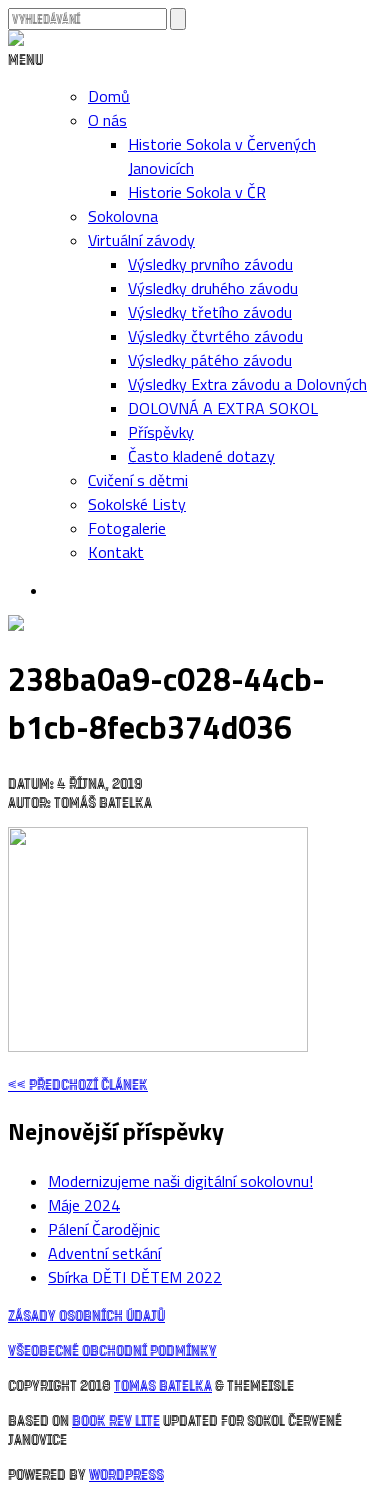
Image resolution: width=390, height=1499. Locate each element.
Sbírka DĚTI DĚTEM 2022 (135, 1277)
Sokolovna (123, 216)
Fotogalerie (127, 528)
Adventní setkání (104, 1253)
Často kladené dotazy (201, 456)
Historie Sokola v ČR (197, 192)
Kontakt (116, 552)
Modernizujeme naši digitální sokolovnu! (180, 1181)
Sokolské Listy (137, 504)
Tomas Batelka (163, 1384)
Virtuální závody (141, 240)
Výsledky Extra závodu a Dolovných (247, 384)
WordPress (126, 1473)
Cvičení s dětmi (138, 480)
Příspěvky (161, 432)
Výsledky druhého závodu (213, 288)
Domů (109, 96)
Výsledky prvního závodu (210, 264)
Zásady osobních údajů (86, 1314)
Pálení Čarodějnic (104, 1229)
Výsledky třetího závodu (210, 312)
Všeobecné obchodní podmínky (112, 1349)
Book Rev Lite (116, 1419)
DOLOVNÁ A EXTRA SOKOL (223, 408)
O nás (107, 120)
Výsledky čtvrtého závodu (215, 336)
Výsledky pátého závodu (210, 360)
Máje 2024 (84, 1205)
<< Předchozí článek (78, 1083)
